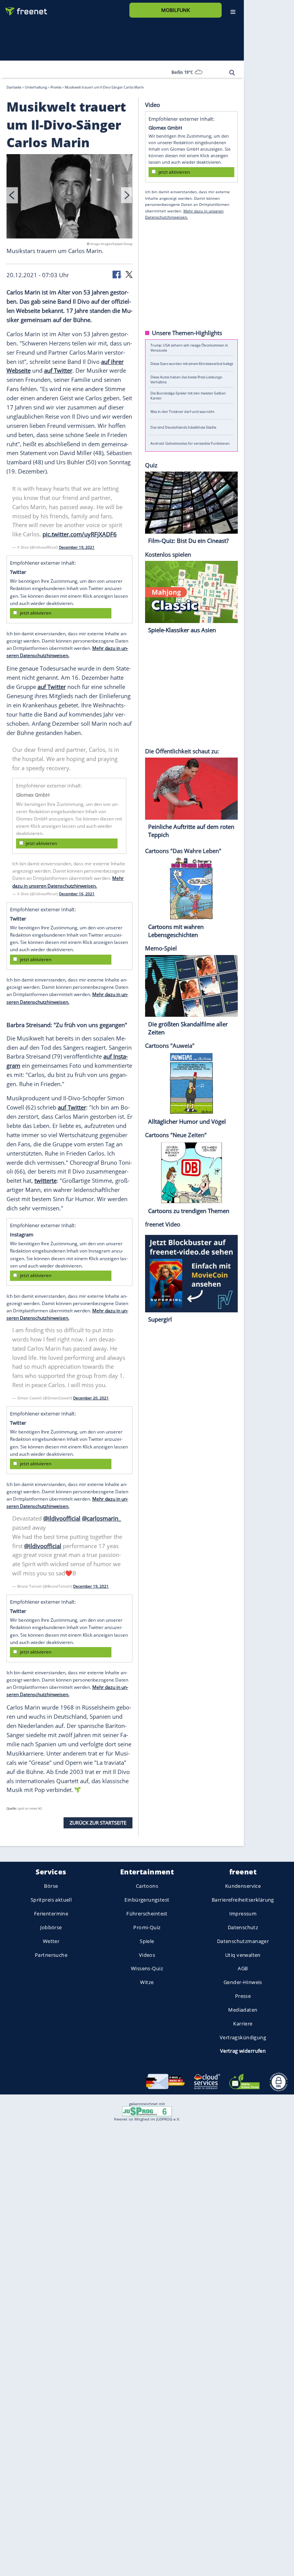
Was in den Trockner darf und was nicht (182, 411)
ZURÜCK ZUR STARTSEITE (98, 1822)
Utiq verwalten (243, 1955)
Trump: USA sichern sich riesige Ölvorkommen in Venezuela (189, 348)
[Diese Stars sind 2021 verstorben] (70, 197)
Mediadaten (243, 2010)
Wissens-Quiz (147, 1969)
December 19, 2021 (77, 547)
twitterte (46, 1180)
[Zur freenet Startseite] (23, 8)
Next (127, 195)
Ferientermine (51, 1914)
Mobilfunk (176, 10)
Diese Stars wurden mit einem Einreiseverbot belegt (192, 364)
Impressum (243, 1914)
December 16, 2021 (77, 893)
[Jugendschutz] (147, 2111)
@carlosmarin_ (101, 1518)
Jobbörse (51, 1927)
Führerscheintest (147, 1914)
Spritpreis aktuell (51, 1900)
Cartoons (147, 1886)
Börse (51, 1886)
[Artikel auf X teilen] (129, 274)
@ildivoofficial (62, 1518)
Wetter (51, 1941)
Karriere (243, 2024)
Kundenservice (243, 1886)
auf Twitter (58, 370)
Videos (147, 1955)
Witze (147, 1982)
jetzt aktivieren (36, 613)
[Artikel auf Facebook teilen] (117, 274)
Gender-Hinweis (243, 1982)
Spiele (147, 1941)
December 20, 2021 (91, 1398)
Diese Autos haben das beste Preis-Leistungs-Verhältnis (187, 380)
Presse (243, 1996)
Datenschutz (243, 1927)
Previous (12, 195)
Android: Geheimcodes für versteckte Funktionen (190, 443)
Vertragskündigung (243, 2037)
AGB (243, 1969)
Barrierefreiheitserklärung (243, 1900)
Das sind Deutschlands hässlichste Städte (183, 427)
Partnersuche (51, 1955)
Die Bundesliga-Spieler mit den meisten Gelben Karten (188, 395)
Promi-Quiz (147, 1927)
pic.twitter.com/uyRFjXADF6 (80, 534)
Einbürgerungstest (147, 1900)
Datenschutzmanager (243, 1941)
